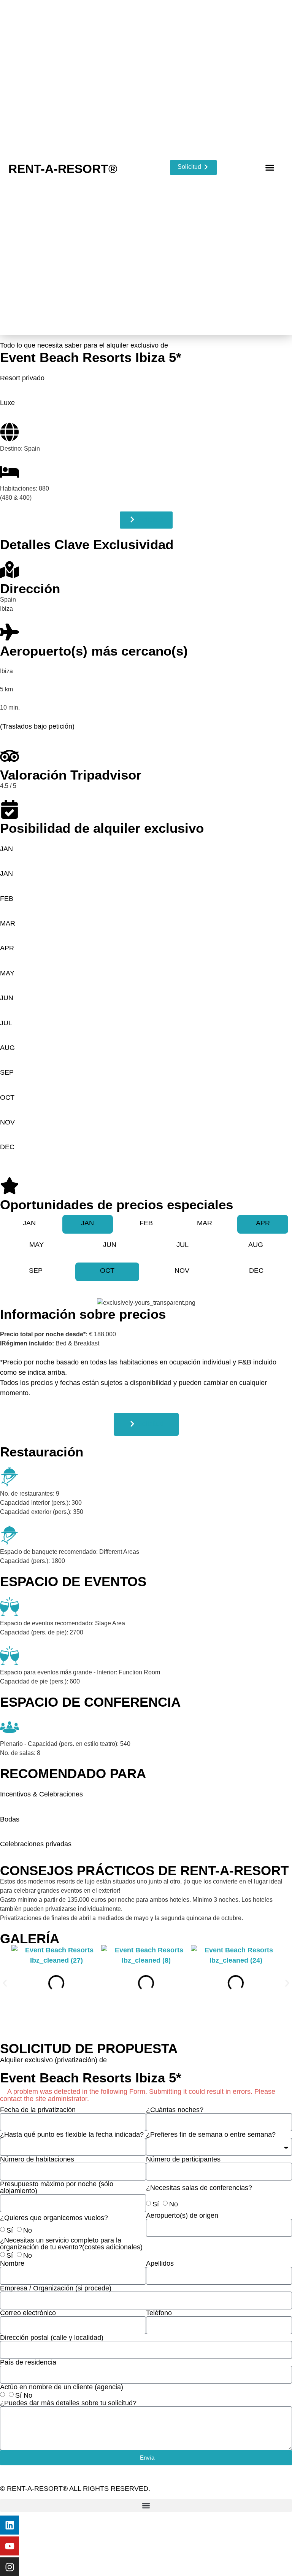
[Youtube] (10, 2546)
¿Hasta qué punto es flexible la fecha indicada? (72, 2134)
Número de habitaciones (37, 2159)
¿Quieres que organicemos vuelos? (54, 2218)
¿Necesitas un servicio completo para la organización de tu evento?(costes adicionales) (71, 2244)
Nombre (12, 2263)
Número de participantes (183, 2159)
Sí (10, 2230)
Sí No (24, 2395)
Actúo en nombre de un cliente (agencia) (62, 2387)
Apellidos (160, 2263)
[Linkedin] (10, 2525)
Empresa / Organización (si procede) (56, 2288)
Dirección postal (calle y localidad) (52, 2338)
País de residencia (28, 2362)
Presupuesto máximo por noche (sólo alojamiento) (57, 2187)
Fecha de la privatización (38, 2110)
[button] (270, 168)
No (174, 2204)
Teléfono (159, 2313)
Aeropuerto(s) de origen (182, 2215)
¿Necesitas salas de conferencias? (199, 2188)
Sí (156, 2204)
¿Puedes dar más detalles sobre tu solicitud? (68, 2403)
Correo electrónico (28, 2313)
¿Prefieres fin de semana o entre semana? (211, 2134)
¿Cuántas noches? (175, 2110)
